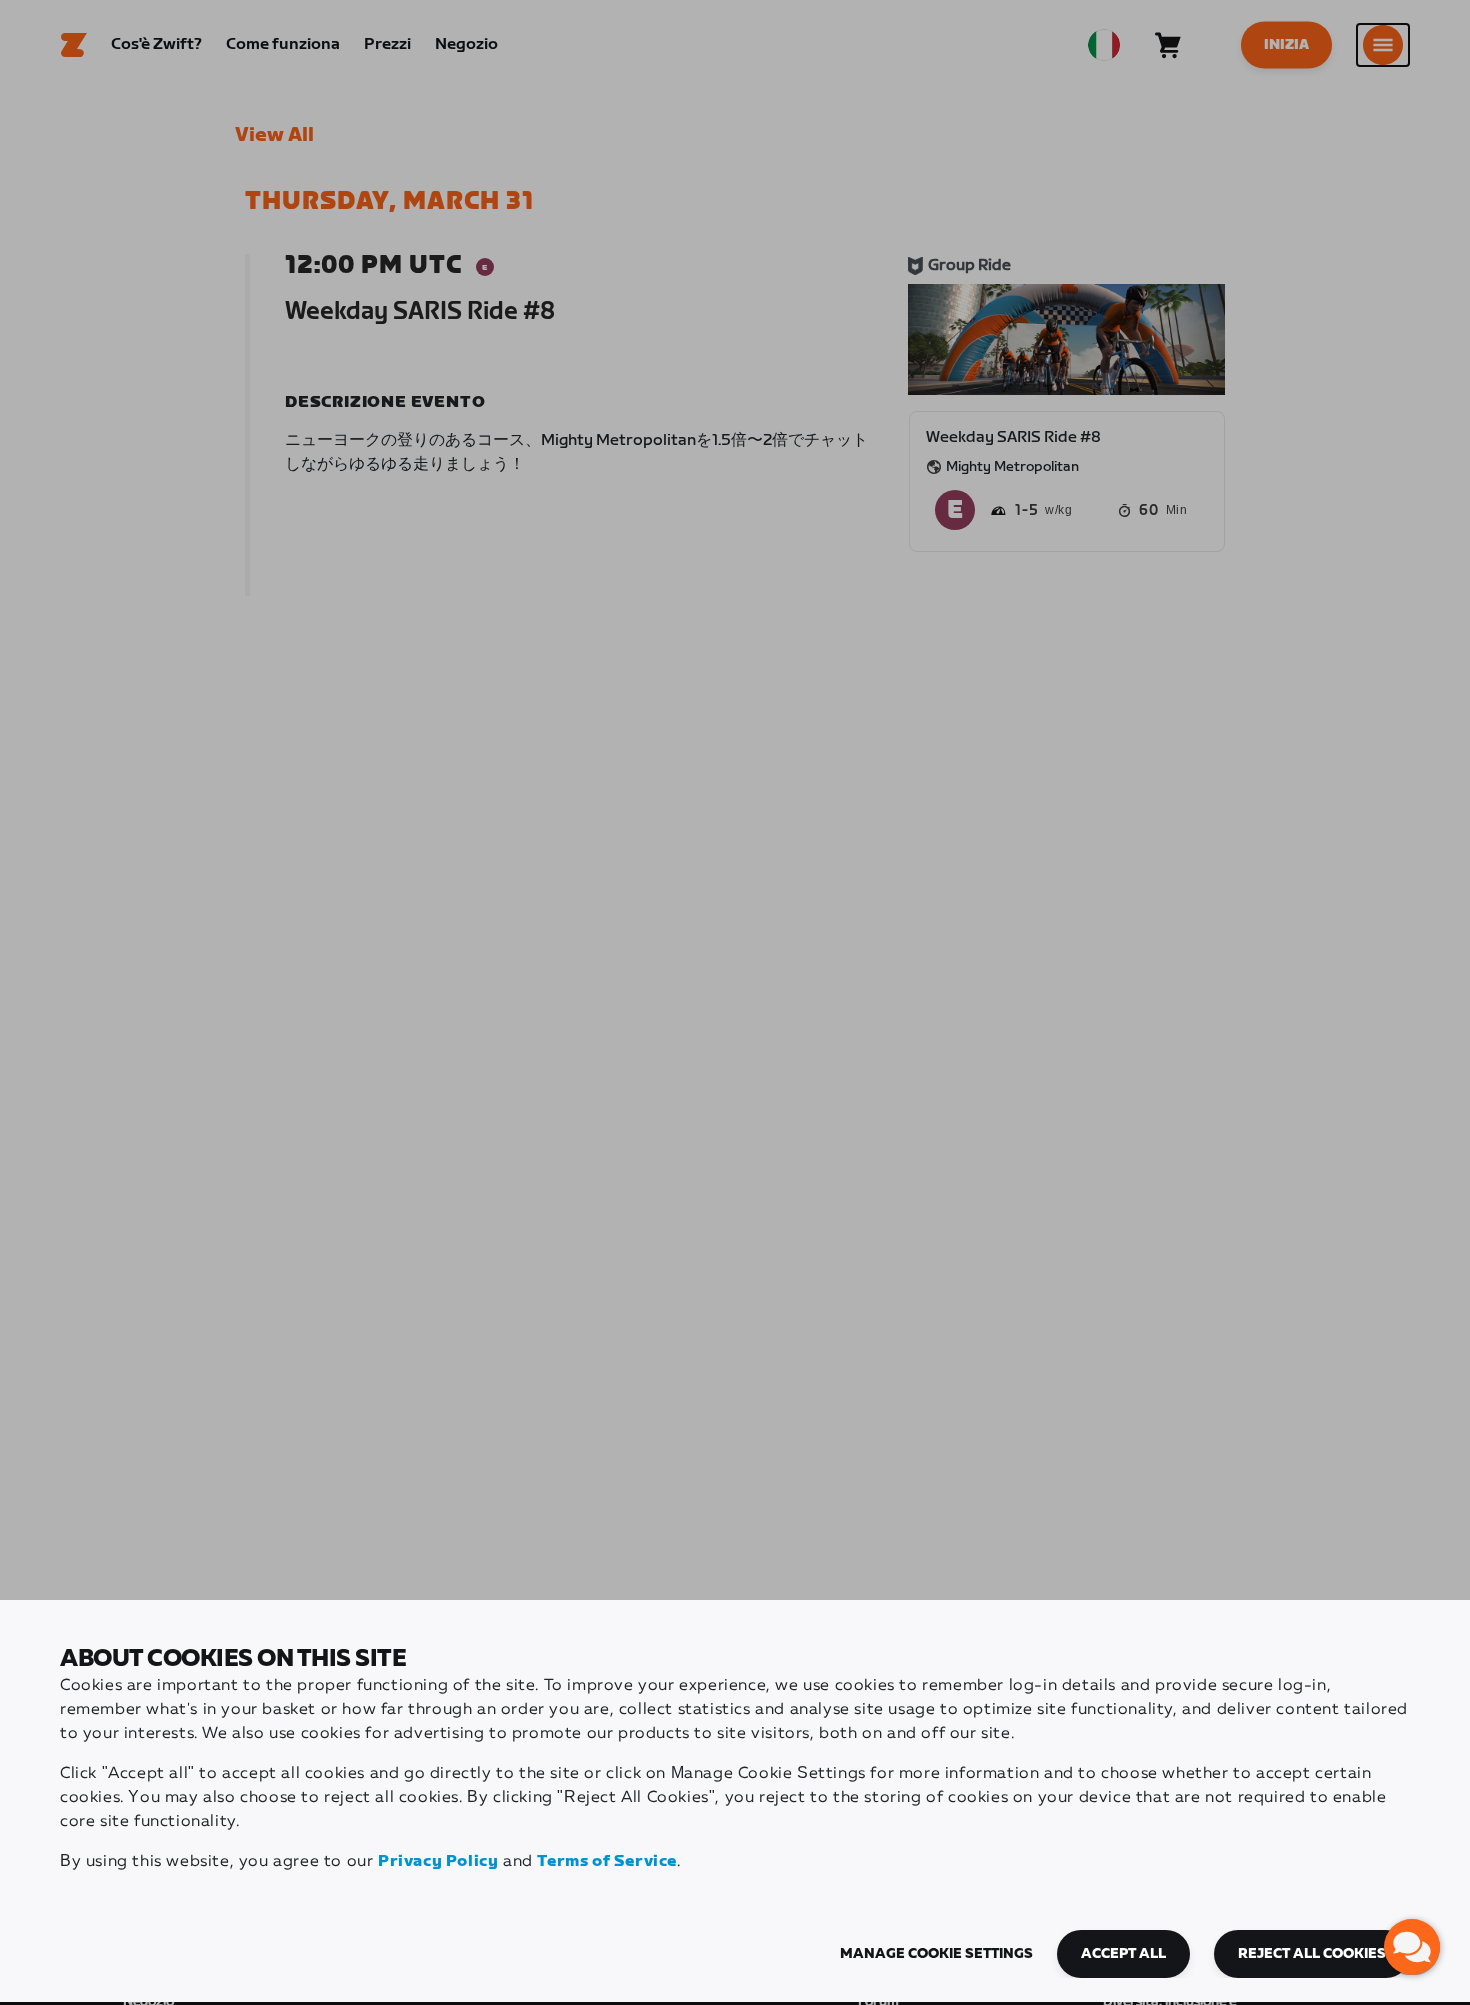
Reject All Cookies (1312, 1954)
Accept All (1123, 1954)
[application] (1412, 1947)
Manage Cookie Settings (936, 1954)
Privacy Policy (438, 1861)
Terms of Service (607, 1861)
